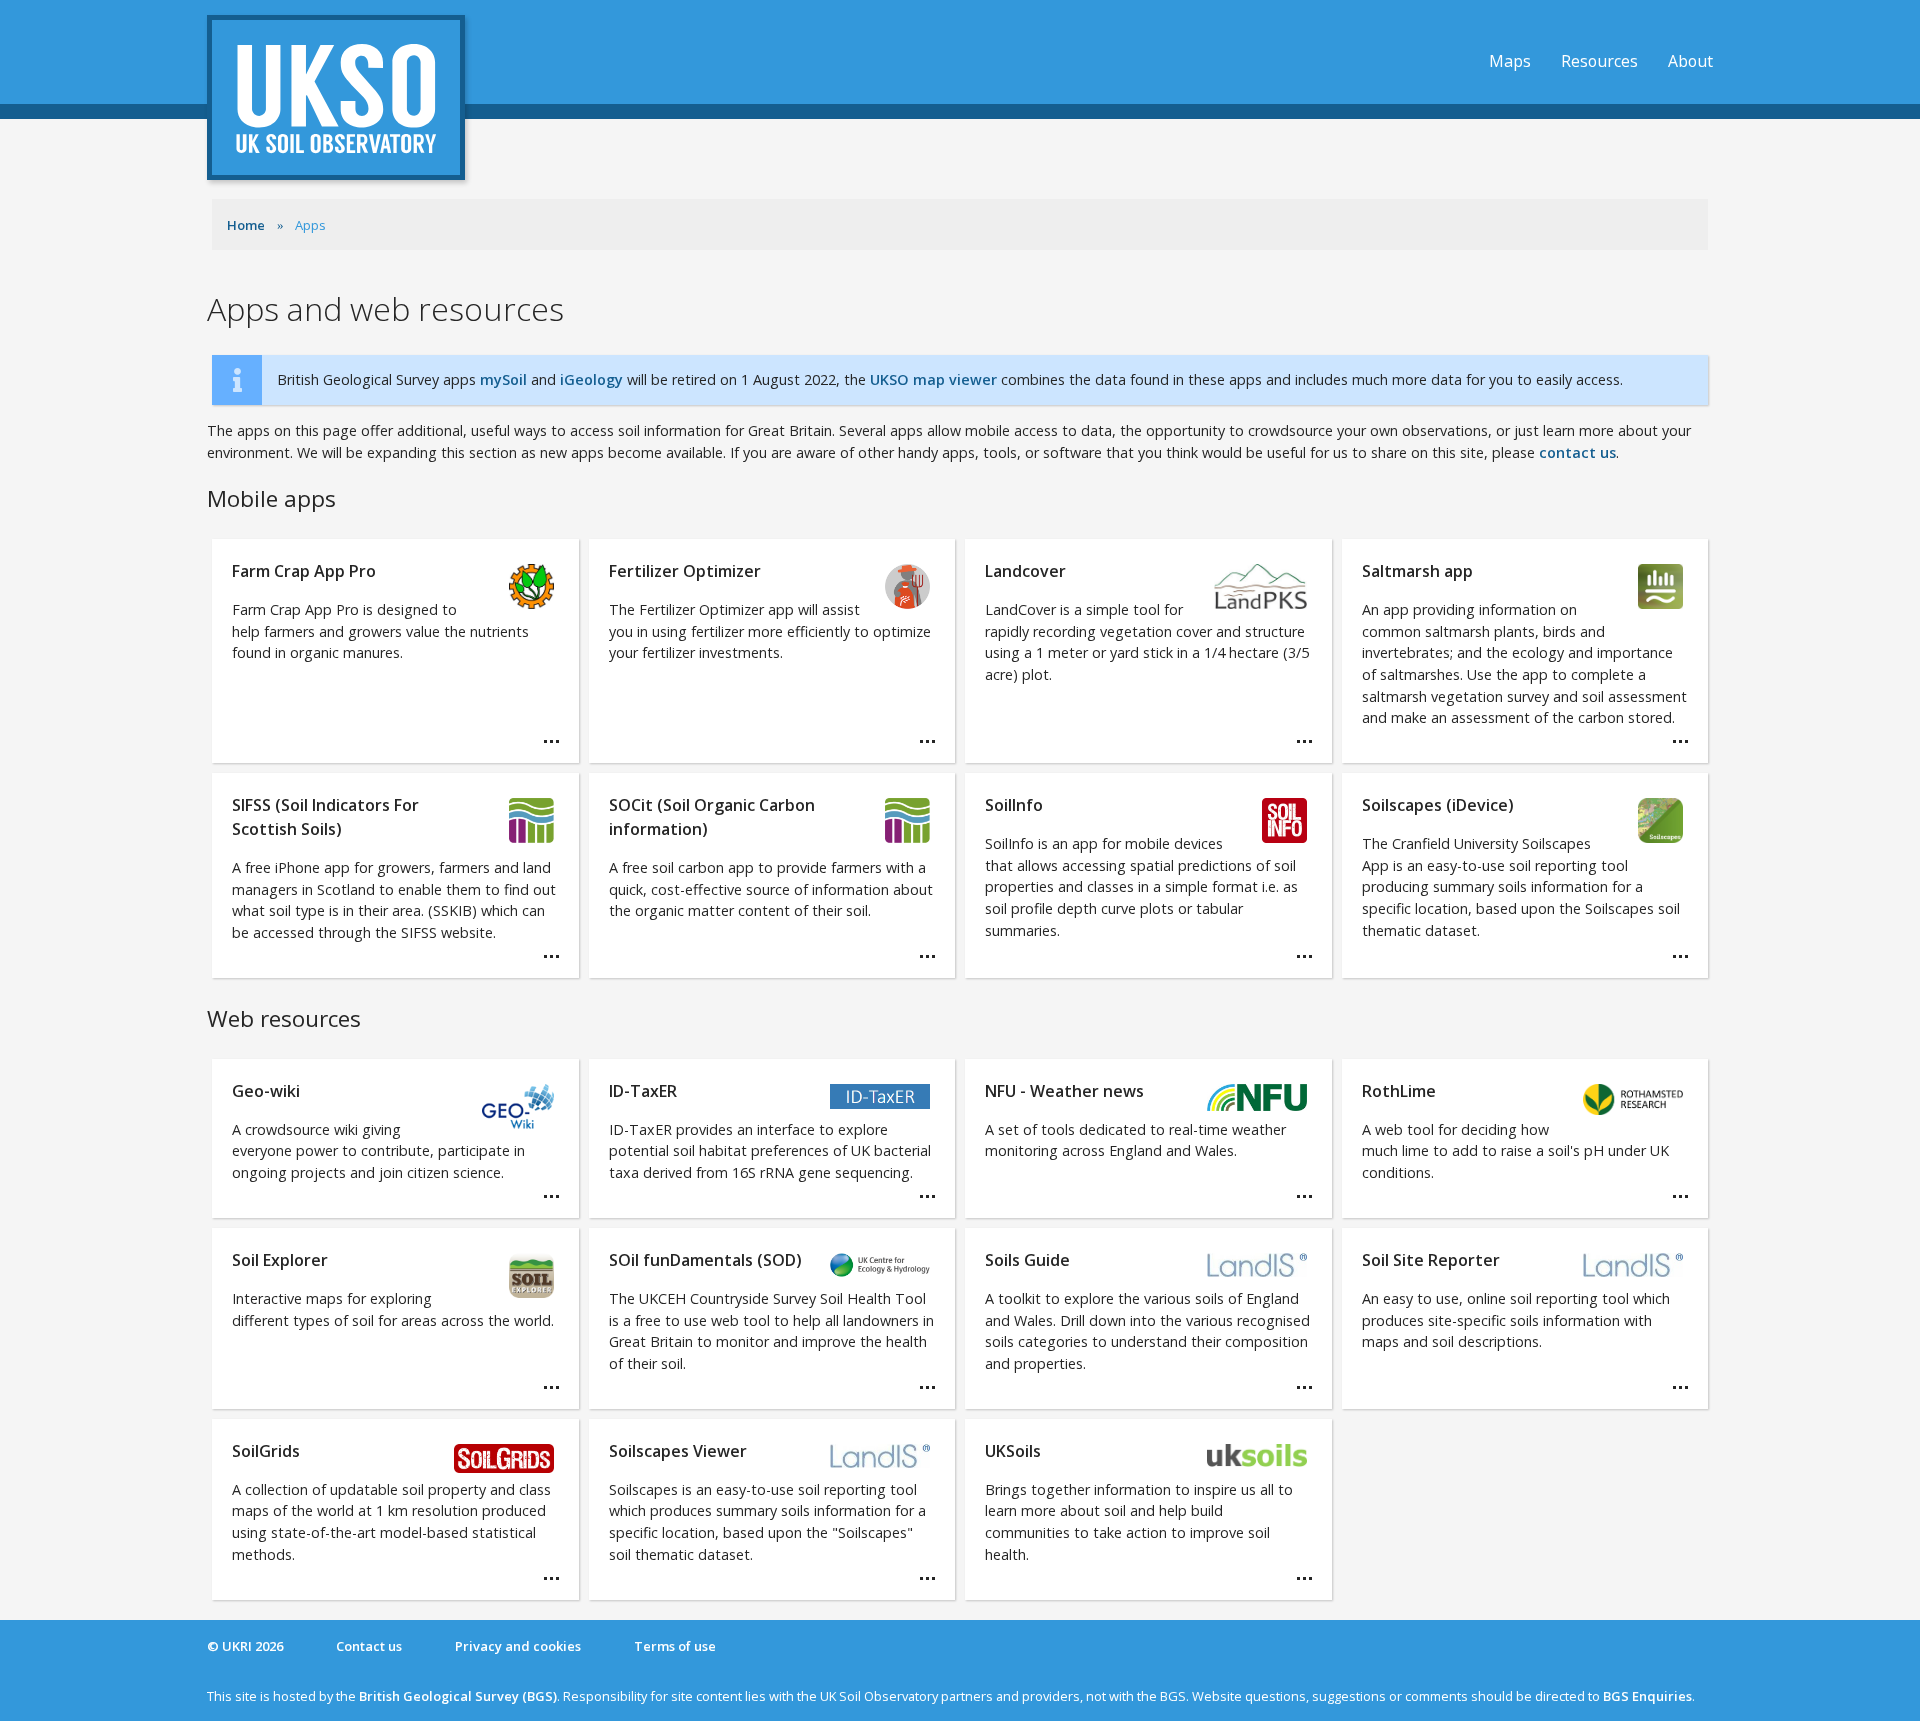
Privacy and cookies (518, 1646)
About (1690, 61)
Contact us (369, 1646)
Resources (1599, 61)
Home (246, 225)
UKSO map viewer (933, 379)
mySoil (503, 379)
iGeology (591, 379)
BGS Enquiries (1647, 1696)
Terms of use (675, 1646)
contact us (1577, 452)
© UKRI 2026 (245, 1646)
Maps (1510, 61)
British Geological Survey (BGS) (458, 1696)
